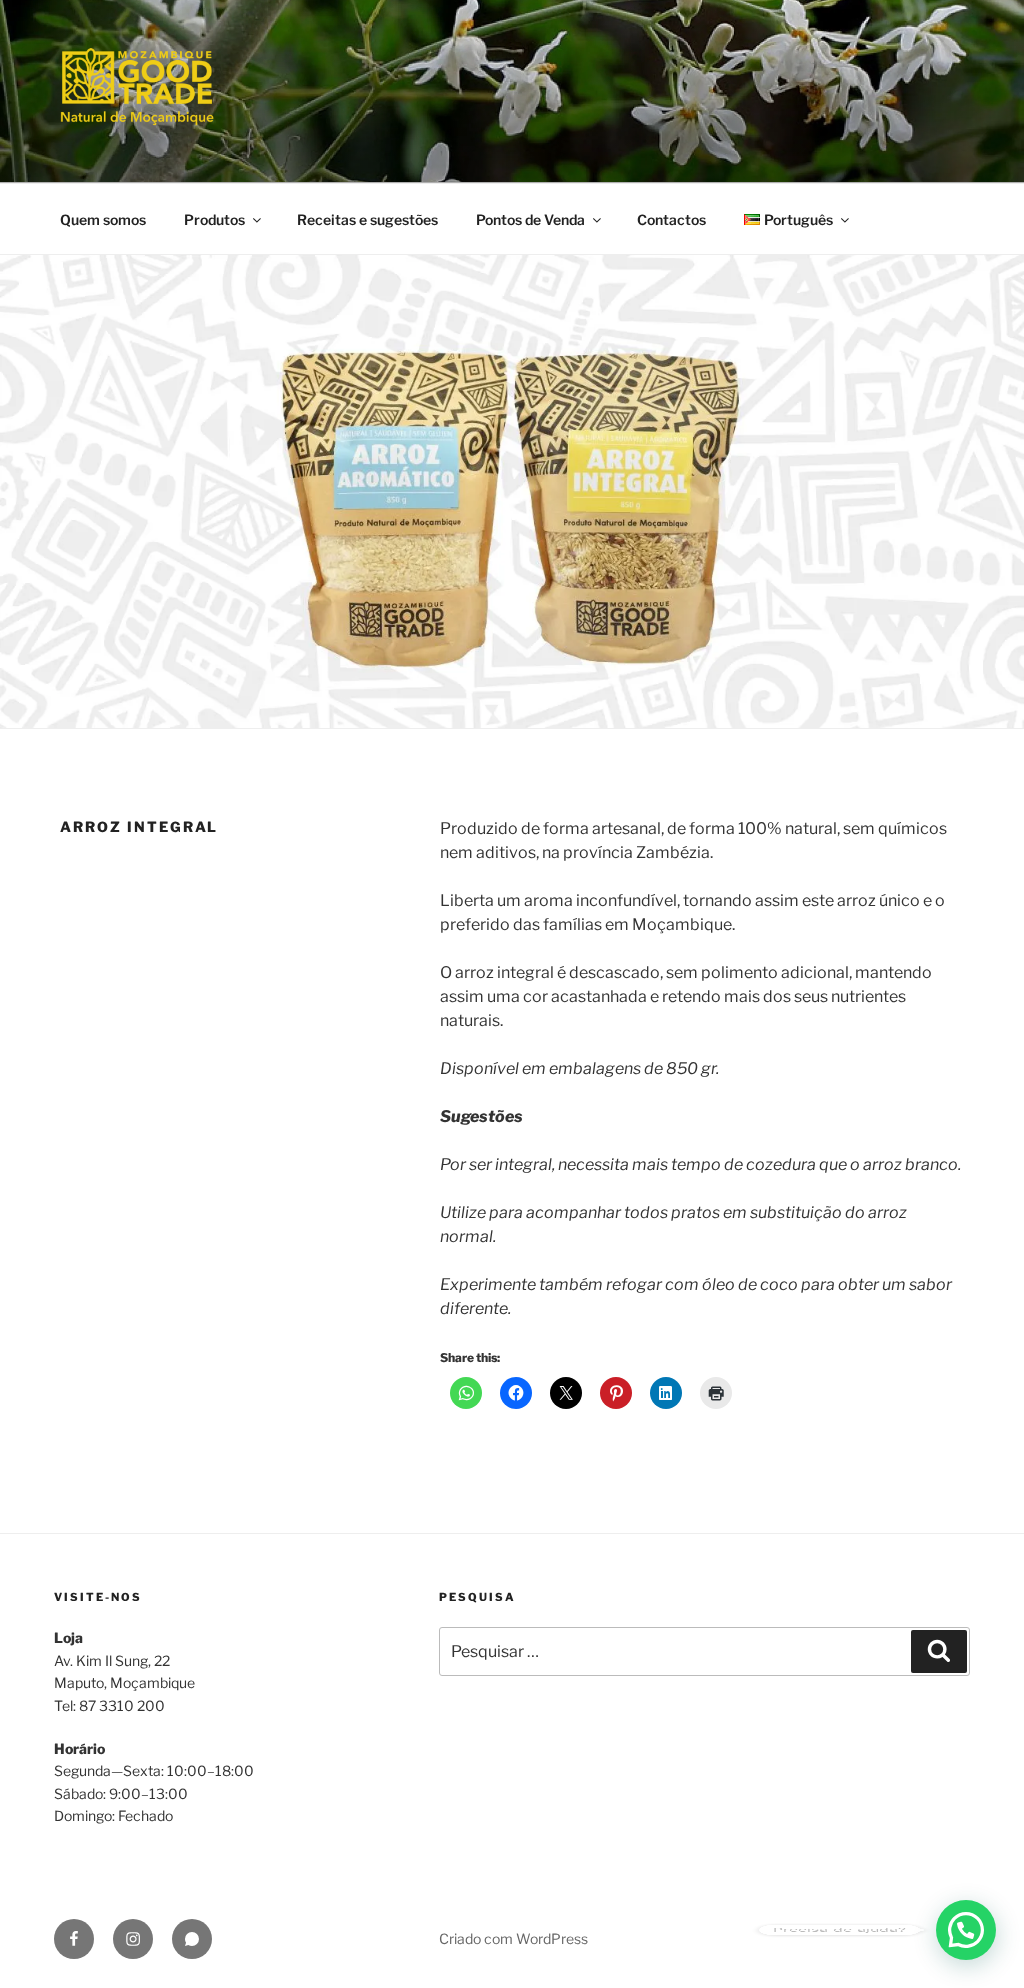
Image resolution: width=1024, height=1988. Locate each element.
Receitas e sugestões (367, 219)
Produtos (214, 219)
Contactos (671, 219)
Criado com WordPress (513, 1938)
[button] (966, 1930)
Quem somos (103, 219)
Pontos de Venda (530, 219)
